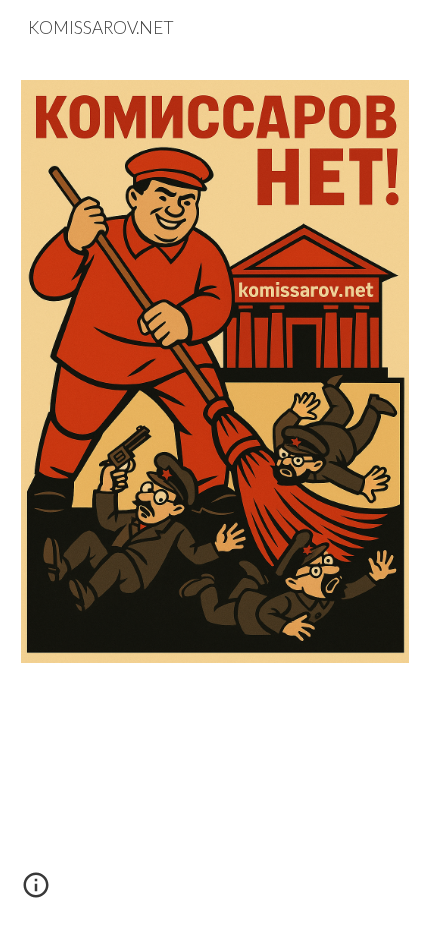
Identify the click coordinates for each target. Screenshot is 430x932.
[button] (36, 892)
